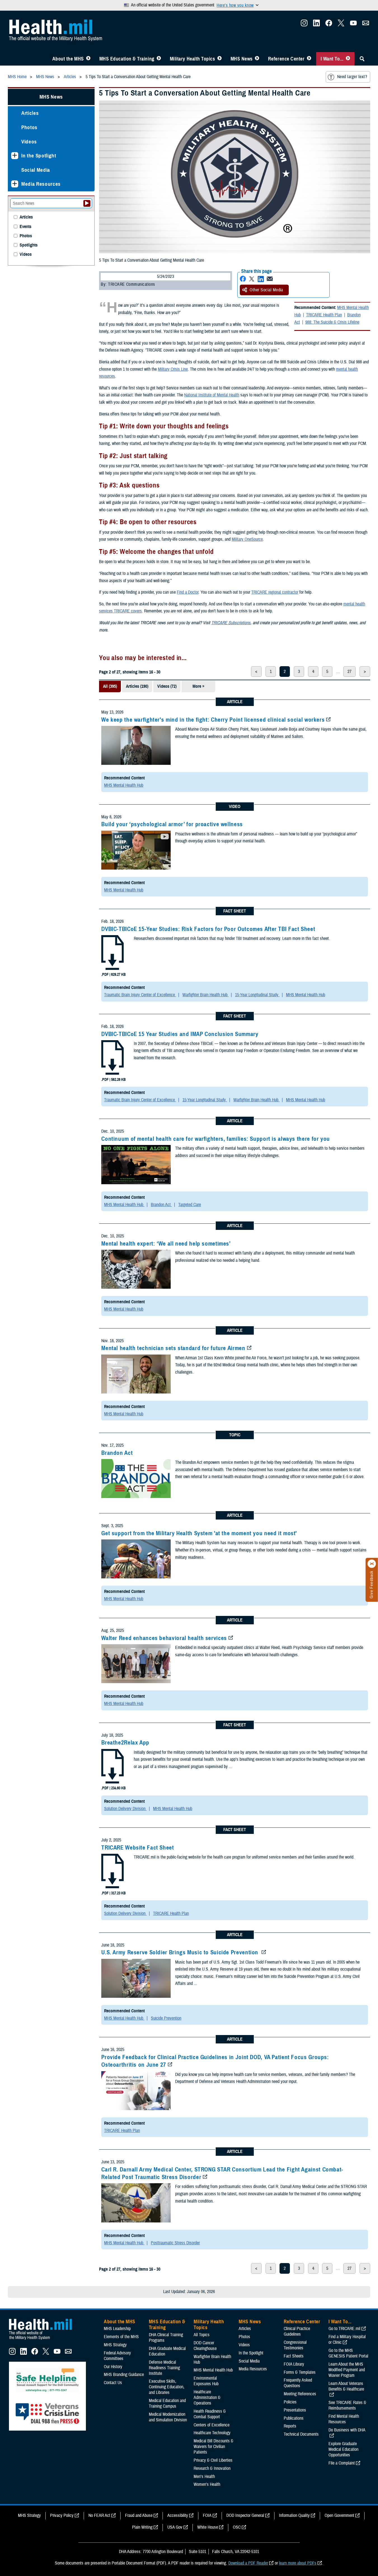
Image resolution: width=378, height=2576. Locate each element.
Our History (113, 2367)
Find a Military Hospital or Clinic (347, 2340)
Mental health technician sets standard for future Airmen (173, 1348)
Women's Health (207, 2484)
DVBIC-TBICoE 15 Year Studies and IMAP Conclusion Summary (180, 1034)
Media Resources (41, 184)
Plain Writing (142, 2527)
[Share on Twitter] (252, 279)
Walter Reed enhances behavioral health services (164, 1638)
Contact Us (113, 2383)
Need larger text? (352, 77)
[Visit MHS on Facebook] (329, 25)
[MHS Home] (44, 2340)
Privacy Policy (62, 2515)
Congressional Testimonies (295, 2345)
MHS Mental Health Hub (124, 785)
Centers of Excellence (212, 2425)
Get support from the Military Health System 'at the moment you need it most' (199, 1533)
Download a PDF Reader (248, 2563)
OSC (237, 2527)
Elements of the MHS (121, 2337)
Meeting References (300, 2394)
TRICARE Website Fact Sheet (138, 1848)
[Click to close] (372, 1564)
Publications (294, 2418)
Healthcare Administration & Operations (207, 2398)
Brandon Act (161, 1205)
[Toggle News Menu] (257, 59)
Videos (29, 142)
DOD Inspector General (245, 2515)
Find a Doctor (188, 592)
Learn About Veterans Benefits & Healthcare (346, 2386)
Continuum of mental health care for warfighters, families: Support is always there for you (216, 1139)
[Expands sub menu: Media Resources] (15, 184)
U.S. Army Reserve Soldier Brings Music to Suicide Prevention (180, 1952)
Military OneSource (247, 539)
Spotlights (29, 245)
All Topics (202, 2335)
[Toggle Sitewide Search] (362, 59)
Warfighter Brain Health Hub (206, 995)
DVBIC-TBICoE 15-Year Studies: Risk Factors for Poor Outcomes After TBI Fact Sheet (208, 929)
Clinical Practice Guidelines (297, 2331)
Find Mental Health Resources (344, 2419)
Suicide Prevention (166, 2018)
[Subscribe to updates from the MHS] (366, 25)
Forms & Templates (300, 2372)
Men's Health (204, 2477)
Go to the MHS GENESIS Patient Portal (348, 2353)
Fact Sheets (294, 2356)
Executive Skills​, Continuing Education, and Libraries (167, 2387)
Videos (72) (167, 686)
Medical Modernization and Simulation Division (168, 2417)
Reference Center (286, 59)
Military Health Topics (192, 59)
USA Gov (175, 2527)
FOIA (207, 2515)
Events (25, 227)
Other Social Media (266, 290)
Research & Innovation (212, 2468)
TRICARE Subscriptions (231, 623)
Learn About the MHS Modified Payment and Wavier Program (347, 2370)
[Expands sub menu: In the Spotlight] (15, 156)
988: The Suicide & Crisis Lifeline (332, 322)
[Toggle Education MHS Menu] (159, 59)
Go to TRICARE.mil (344, 2329)
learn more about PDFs (298, 2563)
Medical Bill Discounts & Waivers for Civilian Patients (213, 2447)
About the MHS (68, 59)
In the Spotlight (39, 156)
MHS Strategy (115, 2345)
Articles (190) (137, 686)
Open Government (339, 2515)
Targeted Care (190, 1205)
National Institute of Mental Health (212, 395)
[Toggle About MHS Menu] (88, 59)
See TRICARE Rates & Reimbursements (347, 2405)
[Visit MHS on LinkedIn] (316, 25)
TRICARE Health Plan (324, 315)
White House (208, 2527)
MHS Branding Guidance (124, 2375)
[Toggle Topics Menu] (219, 59)
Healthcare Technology (212, 2433)
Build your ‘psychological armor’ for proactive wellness (172, 824)
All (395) (110, 686)
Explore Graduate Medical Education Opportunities (343, 2449)
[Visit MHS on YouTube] (353, 25)
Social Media (36, 170)
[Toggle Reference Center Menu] (309, 59)
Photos (29, 127)
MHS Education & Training (127, 59)
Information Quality (294, 2515)
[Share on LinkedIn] (261, 279)
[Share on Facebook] (243, 279)
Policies (290, 2402)
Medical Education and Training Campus (167, 2403)
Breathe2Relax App (125, 1743)
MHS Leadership (117, 2329)
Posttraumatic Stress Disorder (175, 2243)
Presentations (295, 2410)
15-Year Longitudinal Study (257, 995)
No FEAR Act (99, 2515)
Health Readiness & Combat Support (210, 2414)
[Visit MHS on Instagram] (304, 25)
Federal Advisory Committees (117, 2356)
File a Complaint (342, 2463)
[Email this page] (270, 279)
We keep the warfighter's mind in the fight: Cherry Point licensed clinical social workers (213, 720)
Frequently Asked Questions (298, 2383)
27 (349, 672)
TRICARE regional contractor (275, 592)
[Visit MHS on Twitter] (341, 25)
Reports (290, 2426)
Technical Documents (301, 2434)
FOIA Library (294, 2364)
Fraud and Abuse (139, 2515)
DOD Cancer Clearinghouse (205, 2346)
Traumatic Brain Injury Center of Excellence (140, 995)
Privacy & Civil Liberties (213, 2460)
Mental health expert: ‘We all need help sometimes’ (166, 1244)
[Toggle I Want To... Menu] (348, 59)
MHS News (242, 59)
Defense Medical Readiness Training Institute (164, 2368)
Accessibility (178, 2515)
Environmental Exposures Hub (206, 2381)
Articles (30, 113)
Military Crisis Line (173, 369)
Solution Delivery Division (125, 1809)
